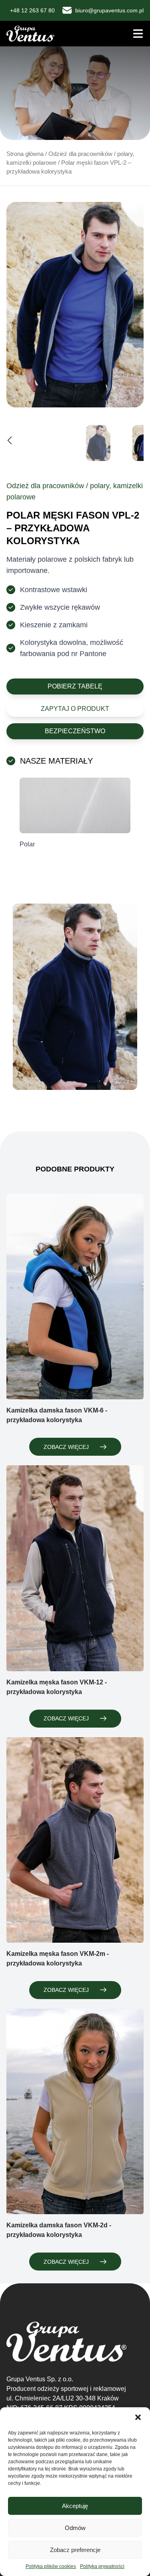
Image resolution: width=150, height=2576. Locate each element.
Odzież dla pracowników (80, 154)
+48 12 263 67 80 (32, 10)
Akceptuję (75, 2506)
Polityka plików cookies (51, 2566)
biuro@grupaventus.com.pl (109, 10)
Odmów (75, 2528)
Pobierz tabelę (75, 686)
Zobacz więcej (66, 1447)
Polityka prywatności (102, 2566)
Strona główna (25, 154)
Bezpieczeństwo (75, 731)
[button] (138, 2417)
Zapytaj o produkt (75, 709)
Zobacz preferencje (75, 2550)
